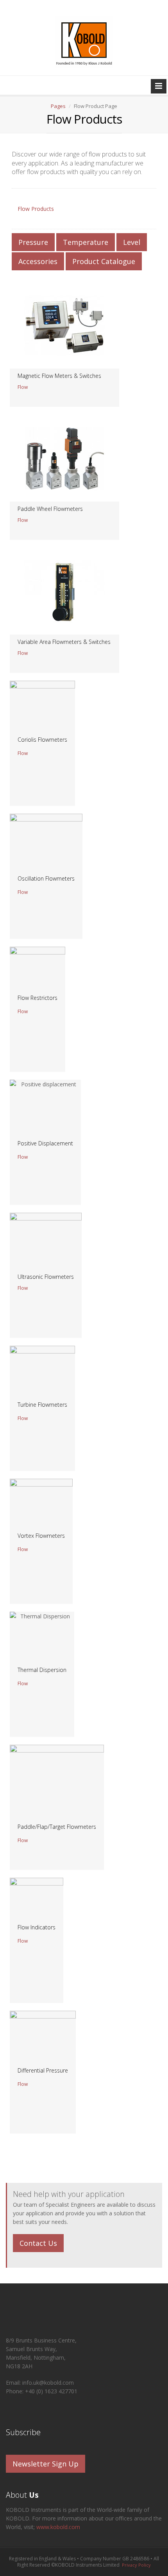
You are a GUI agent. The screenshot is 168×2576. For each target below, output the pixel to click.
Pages (58, 106)
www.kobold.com (58, 2527)
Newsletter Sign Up (46, 2464)
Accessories (38, 261)
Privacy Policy (136, 2565)
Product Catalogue (104, 261)
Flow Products (36, 209)
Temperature (86, 242)
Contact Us (38, 2243)
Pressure (33, 242)
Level (132, 242)
